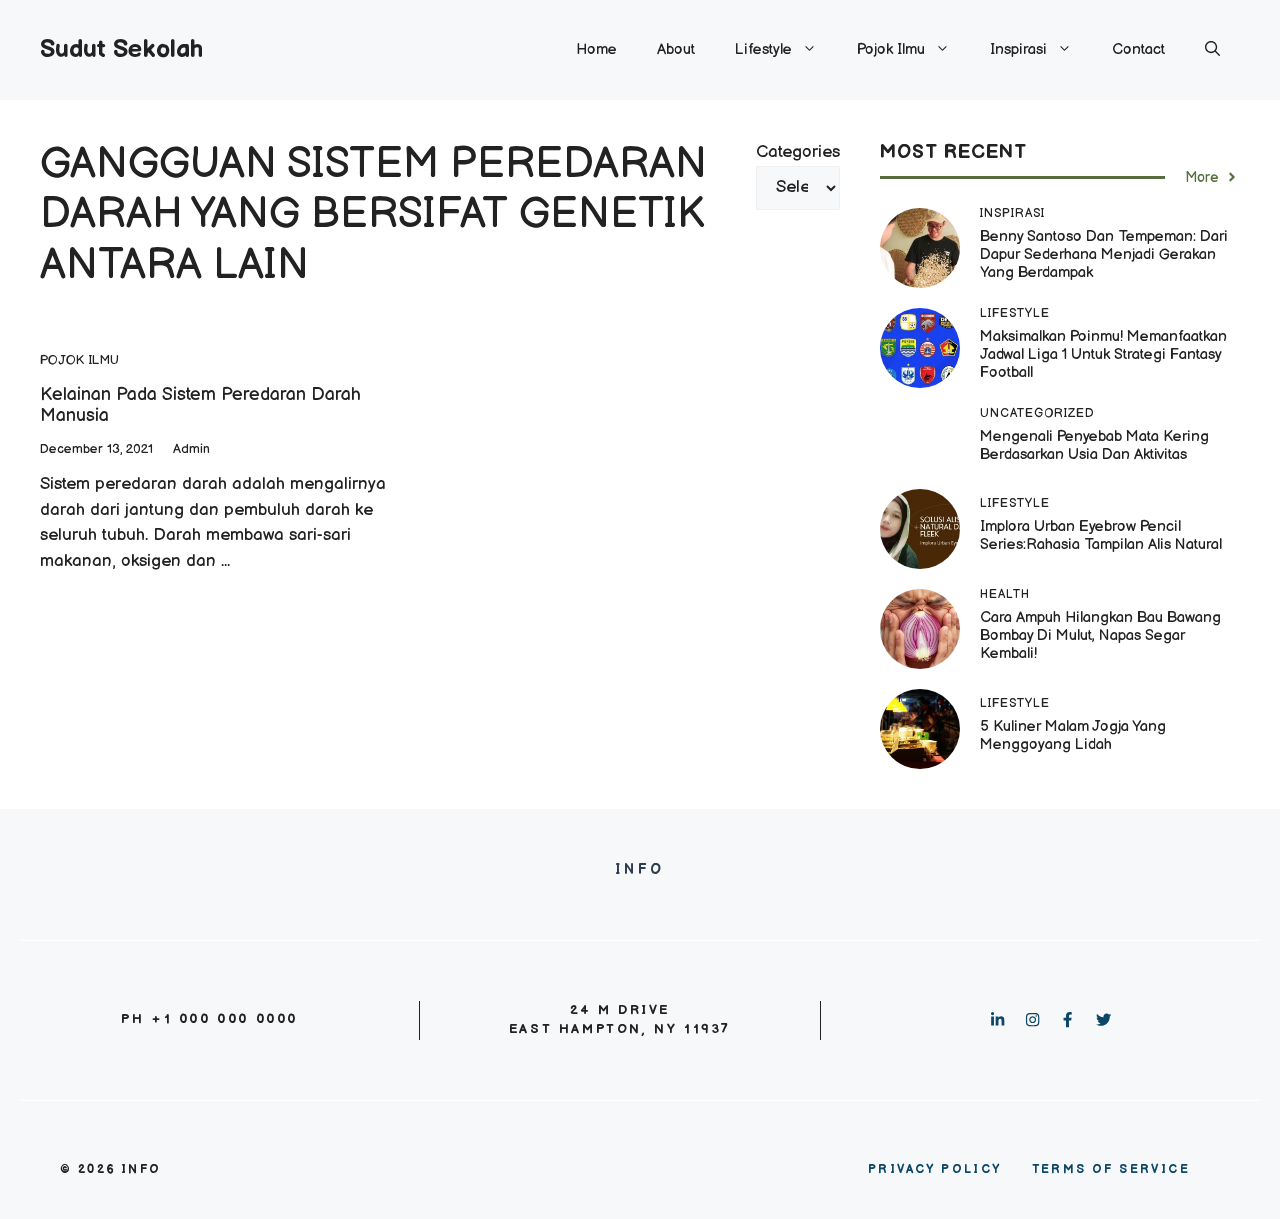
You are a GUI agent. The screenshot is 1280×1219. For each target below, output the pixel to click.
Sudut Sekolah (121, 49)
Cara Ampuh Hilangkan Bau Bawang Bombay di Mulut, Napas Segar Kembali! (1100, 635)
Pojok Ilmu (891, 49)
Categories (798, 152)
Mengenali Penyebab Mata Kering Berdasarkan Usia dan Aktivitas (1094, 445)
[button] (1212, 50)
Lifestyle (763, 49)
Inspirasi (1018, 49)
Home (596, 49)
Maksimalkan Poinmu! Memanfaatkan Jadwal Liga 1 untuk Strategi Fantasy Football (1103, 354)
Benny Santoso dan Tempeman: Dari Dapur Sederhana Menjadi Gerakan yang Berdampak (1104, 254)
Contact (1138, 49)
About (676, 49)
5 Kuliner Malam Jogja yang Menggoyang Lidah (1073, 735)
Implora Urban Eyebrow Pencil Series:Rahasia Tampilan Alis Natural (1103, 535)
